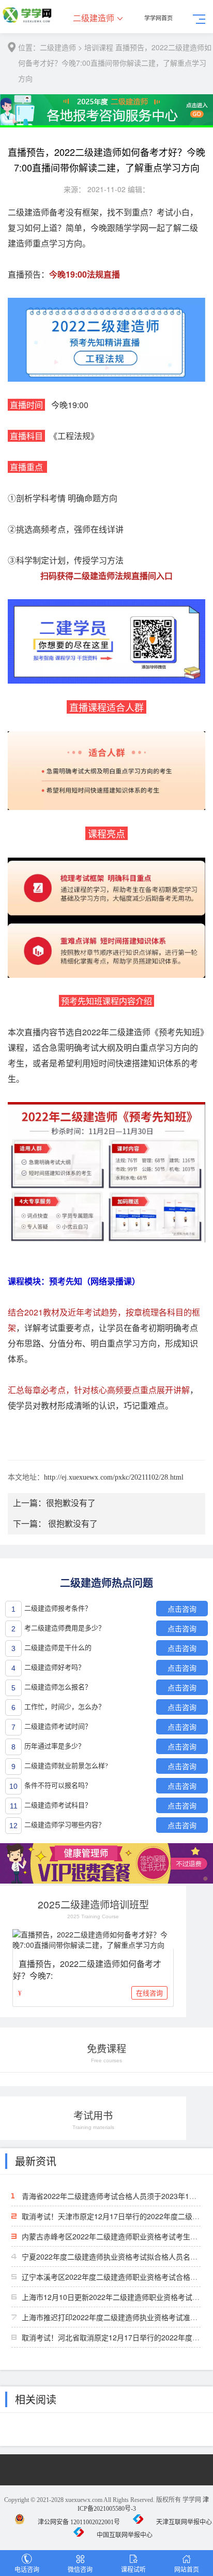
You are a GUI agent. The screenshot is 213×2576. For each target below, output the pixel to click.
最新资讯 (36, 2161)
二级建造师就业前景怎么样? (66, 1766)
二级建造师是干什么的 (58, 1648)
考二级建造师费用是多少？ (65, 1628)
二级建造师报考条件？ (58, 1608)
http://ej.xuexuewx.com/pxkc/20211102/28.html (114, 1477)
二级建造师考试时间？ (58, 1726)
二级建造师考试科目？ (58, 1805)
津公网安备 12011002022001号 (79, 2522)
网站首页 (187, 2569)
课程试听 (133, 2569)
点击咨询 (182, 1609)
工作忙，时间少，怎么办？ (65, 1707)
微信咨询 (80, 2569)
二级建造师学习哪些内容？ (65, 1825)
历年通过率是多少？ (55, 1746)
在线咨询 (149, 1993)
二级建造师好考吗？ (55, 1667)
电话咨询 (27, 2569)
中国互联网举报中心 (125, 2535)
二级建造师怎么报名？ (58, 1687)
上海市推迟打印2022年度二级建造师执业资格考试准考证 (113, 2317)
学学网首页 (158, 18)
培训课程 (99, 47)
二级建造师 (94, 18)
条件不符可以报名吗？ (58, 1785)
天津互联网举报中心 (184, 2522)
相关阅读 (36, 2399)
